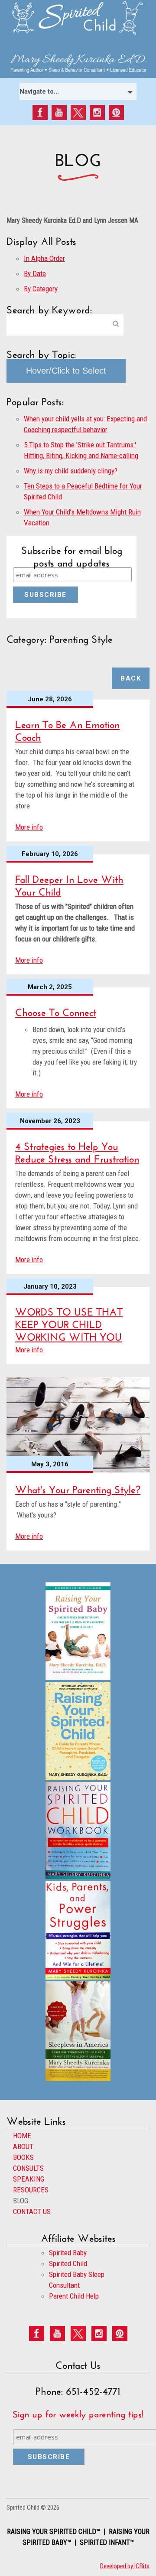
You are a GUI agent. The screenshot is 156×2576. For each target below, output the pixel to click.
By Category (41, 289)
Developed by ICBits (125, 2566)
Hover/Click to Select (66, 371)
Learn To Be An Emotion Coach (67, 729)
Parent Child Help (74, 2296)
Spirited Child (68, 2263)
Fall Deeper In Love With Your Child (69, 884)
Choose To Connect (56, 1011)
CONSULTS (28, 2168)
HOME (22, 2136)
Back (131, 678)
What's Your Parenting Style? (78, 1488)
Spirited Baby (68, 2253)
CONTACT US (32, 2211)
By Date (35, 274)
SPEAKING (29, 2179)
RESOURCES (31, 2190)
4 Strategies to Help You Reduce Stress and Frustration (77, 1151)
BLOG (21, 2201)
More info (29, 827)
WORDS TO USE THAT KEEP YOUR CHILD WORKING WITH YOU (69, 1323)
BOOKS (23, 2157)
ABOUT (23, 2146)
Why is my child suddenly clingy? (71, 471)
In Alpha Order (44, 258)
